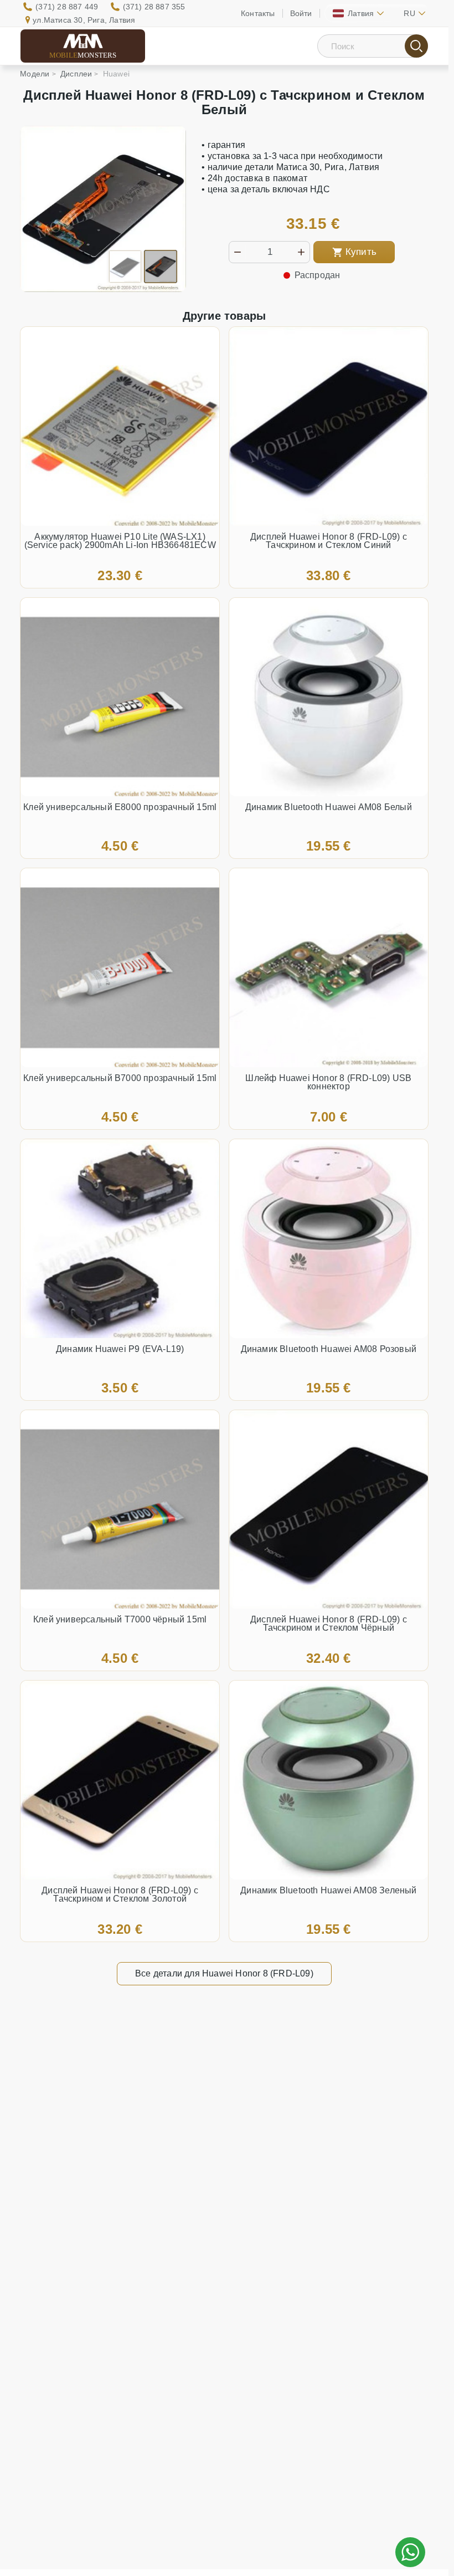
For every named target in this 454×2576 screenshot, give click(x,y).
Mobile (83, 55)
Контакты (258, 13)
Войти (301, 13)
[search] (416, 46)
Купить (361, 252)
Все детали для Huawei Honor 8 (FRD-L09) (224, 1973)
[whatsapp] (410, 2552)
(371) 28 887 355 (154, 7)
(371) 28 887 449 (67, 7)
